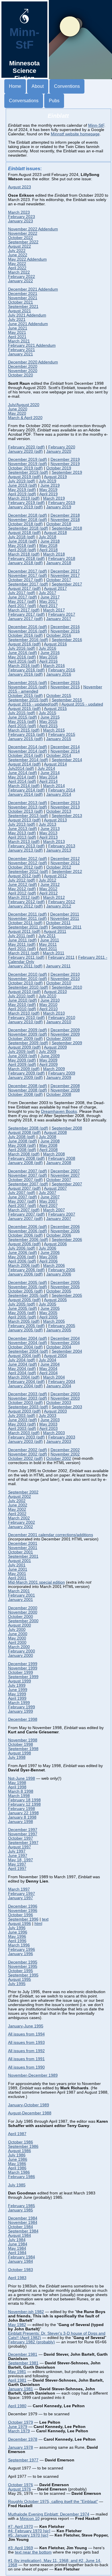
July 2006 (48, 1248)
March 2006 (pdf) (24, 1266)
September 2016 (67, 640)
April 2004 (49, 1373)
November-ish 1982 (26, 2312)
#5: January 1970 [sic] (28, 2535)
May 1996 (17, 1937)
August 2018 (55, 533)
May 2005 (48, 1313)
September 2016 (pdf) (28, 640)
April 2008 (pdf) (22, 1150)
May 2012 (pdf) (22, 889)
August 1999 (20, 1681)
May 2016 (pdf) (22, 657)
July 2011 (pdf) (22, 936)
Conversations (24, 101)
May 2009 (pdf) (22, 1060)
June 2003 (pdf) (23, 1420)
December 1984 (23, 2218)
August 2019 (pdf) (24, 477)
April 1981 (17, 2380)
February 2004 (62, 1382)
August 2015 (55, 709)
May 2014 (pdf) (22, 777)
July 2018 (48, 537)
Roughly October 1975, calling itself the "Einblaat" (53, 2502)
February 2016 (62, 670)
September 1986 (23, 2146)
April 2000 (17, 1643)
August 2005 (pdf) (24, 1300)
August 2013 (55, 820)
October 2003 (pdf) (25, 1403)
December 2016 (65, 627)
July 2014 (46, 768)
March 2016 (54, 666)
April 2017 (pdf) (22, 606)
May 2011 (48, 944)
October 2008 (59, 1094)
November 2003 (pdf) (28, 1398)
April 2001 (17, 1578)
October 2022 (21, 238)
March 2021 (19, 341)
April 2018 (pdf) (22, 550)
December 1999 (23, 1664)
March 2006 (54, 1266)
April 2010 (49, 1009)
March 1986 (19, 2172)
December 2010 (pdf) (28, 974)
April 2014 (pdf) (22, 781)
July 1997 (17, 1851)
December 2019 (65, 459)
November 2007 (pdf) (28, 1175)
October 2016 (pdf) (25, 635)
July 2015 (48, 713)
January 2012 (59, 906)
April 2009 (49, 1065)
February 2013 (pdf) (26, 846)
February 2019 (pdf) (26, 503)
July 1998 (17, 1757)
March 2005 (54, 1321)
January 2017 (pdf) (25, 619)
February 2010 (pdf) (26, 1018)
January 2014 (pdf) (25, 794)
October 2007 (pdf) (25, 1180)
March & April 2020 (25, 418)
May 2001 (17, 1574)
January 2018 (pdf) (25, 563)
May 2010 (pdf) (22, 1005)
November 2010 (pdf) (28, 979)
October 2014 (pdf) (25, 756)
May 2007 (48, 1201)
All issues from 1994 (26, 2034)
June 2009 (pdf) (23, 1056)
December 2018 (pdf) (28, 515)
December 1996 (23, 1906)
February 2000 (22, 1651)
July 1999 (17, 1685)
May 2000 (17, 1638)
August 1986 (20, 2151)
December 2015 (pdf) (28, 683)
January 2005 (59, 1330)
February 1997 (22, 1894)
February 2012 (62, 902)
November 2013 (65, 807)
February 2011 (61, 957)
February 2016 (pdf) (26, 670)
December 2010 (65, 974)
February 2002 (22, 1522)
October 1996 (21, 1915)
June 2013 (50, 829)
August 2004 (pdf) (24, 1356)
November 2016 (65, 631)
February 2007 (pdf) (26, 1214)
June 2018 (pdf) (23, 541)
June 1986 (18, 2159)
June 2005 (50, 1308)
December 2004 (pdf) (28, 1338)
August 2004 (55, 1356)
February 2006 (62, 1270)
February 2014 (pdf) (26, 790)
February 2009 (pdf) (26, 1073)
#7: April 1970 (21, 2527)
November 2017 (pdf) (28, 576)
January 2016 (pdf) (25, 674)
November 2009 (65, 1034)
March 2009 (54, 1069)
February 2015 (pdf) (26, 734)
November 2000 (23, 1612)
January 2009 (59, 1077)
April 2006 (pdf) (22, 1261)
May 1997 (17, 1864)
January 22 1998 (23, 1813)
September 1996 (23, 1919)
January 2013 (59, 850)
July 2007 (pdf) (22, 1193)
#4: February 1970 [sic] (29, 2531)
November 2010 (65, 979)
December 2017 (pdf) (28, 571)
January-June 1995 (26, 2026)
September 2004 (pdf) (28, 1351)
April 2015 (49, 726)
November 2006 (65, 1231)
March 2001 (19, 1591)
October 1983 (21, 2270)
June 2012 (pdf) (23, 885)
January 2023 (21, 221)
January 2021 (21, 354)
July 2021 (17, 320)
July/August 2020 (24, 405)
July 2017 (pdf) (22, 593)
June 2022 (18, 255)
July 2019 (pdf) (22, 481)
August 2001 (20, 1561)
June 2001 (18, 1569)
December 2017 (65, 571)
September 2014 (67, 760)
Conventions (67, 86)
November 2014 (65, 751)
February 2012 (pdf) (26, 902)
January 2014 (59, 794)
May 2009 (48, 1060)
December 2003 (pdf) (28, 1394)
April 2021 (17, 337)
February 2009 (62, 1073)
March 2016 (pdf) (24, 666)
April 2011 (48, 949)
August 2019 (55, 477)
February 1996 (22, 1949)
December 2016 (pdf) (28, 627)
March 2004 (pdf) (24, 1377)
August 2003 (55, 1411)
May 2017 (48, 601)
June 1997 (18, 1856)
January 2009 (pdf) (25, 1077)
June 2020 (18, 409)
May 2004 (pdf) (22, 1369)
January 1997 (21, 1898)
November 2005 (65, 1287)
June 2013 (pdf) (23, 829)
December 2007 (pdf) (28, 1171)
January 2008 (59, 1163)
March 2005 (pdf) (24, 1321)
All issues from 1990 (26, 2067)
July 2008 (48, 1137)
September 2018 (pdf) (28, 528)
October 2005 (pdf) (25, 1291)
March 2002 (19, 1518)
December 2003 (65, 1394)
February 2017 (62, 614)
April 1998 (17, 1787)
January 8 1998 (22, 1817)
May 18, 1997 (21, 1860)
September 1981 (23, 2363)
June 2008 (50, 1141)
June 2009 (50, 1056)
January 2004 (59, 1386)
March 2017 (54, 610)
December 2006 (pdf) (28, 1227)
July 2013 (48, 824)
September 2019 (67, 472)
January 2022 (21, 281)
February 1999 (22, 1707)
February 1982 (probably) (31, 2342)
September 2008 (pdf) (28, 1128)
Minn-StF (24, 38)
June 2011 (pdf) (22, 940)
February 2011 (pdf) (26, 957)
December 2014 (65, 747)
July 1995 (17, 1984)
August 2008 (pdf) (24, 1132)
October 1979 (21, 2422)
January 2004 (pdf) (25, 1386)
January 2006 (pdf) (25, 1274)
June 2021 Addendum (28, 324)
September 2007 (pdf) (28, 1184)
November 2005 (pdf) (28, 1287)
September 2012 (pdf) (28, 872)
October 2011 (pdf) (25, 923)
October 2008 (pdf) (25, 1094)
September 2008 (67, 1128)
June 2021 (18, 328)
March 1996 (19, 1945)
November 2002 (65, 1454)
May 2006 (48, 1257)
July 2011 (47, 936)
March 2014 (54, 786)
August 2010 (55, 992)
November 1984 (23, 2223)
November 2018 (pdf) (28, 520)
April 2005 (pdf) (22, 1317)
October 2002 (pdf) (25, 1458)
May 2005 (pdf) (22, 1313)
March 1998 (19, 1796)
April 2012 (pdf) (22, 893)
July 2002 (17, 1501)
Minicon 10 (30, 2519)
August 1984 (20, 2235)
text (45, 1919)
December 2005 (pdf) (28, 1283)
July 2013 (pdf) (22, 824)
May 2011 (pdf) (22, 944)
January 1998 (21, 1822)
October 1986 (21, 2142)
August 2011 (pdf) (24, 931)
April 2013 (49, 837)
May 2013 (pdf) (22, 833)
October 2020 (21, 375)
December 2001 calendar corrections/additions (51, 1535)
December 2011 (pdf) (27, 914)
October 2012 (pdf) (25, 867)
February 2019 (62, 503)
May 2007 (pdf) (22, 1201)
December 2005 (65, 1283)
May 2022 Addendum (27, 259)
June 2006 (50, 1253)
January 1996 (21, 1954)
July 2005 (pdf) (22, 1304)
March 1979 (19, 2431)
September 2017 (67, 584)
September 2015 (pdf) (28, 700)
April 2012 (49, 893)
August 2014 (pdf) (24, 764)
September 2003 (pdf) (28, 1407)
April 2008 (49, 1150)
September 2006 (67, 1240)
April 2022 (17, 268)
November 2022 (23, 233)
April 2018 (49, 550)
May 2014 (48, 777)
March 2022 (19, 272)
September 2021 (23, 307)
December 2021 (23, 294)
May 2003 (48, 1424)
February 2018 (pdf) (26, 559)
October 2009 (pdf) (25, 1039)
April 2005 (49, 1317)
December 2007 (65, 1171)
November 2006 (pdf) (28, 1231)
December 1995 (23, 1962)
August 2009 (55, 1047)
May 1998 (17, 1783)
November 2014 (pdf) (28, 751)
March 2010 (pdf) (24, 1013)
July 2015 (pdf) (22, 713)
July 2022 (17, 251)
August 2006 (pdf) (24, 1244)
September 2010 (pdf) (28, 987)
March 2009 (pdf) (24, 1069)
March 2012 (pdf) (24, 897)
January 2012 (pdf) (25, 906)
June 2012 (50, 885)
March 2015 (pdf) (24, 730)
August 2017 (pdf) (24, 588)
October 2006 (59, 1235)
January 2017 (59, 619)
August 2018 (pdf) (24, 533)
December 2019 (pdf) (28, 459)
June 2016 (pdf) (23, 653)
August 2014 (55, 764)
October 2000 (21, 1617)
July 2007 (48, 1193)
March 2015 (54, 730)
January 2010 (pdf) (25, 1022)
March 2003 (54, 1433)
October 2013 (59, 811)
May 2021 (17, 332)
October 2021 (21, 302)
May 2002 (17, 1509)
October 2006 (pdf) (25, 1235)
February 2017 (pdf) (26, 614)
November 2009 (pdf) (28, 1034)
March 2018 (54, 554)
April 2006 (49, 1261)
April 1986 (17, 2168)
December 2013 (65, 803)
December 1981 (23, 2354)
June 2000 (18, 1634)
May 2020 (17, 413)
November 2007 (65, 1175)
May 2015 (48, 722)
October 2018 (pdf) (25, 524)
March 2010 (54, 1013)
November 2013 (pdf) (28, 807)
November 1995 (23, 1966)
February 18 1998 (24, 1800)
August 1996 (20, 1924)
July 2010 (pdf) (22, 996)
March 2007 (54, 1210)
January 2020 (59, 451)
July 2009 (48, 1052)
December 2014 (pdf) (28, 747)
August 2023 (20, 187)
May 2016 (48, 657)
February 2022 (22, 277)
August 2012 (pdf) (24, 876)
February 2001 (22, 1595)
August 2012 (55, 876)
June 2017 (50, 597)
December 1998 (23, 1719)
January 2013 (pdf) (25, 850)
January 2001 (21, 1600)
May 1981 (17, 2372)
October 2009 (59, 1039)
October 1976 (21, 2485)
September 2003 (67, 1407)
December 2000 (23, 1608)
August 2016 (55, 644)
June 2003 (50, 1420)
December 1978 (23, 2439)
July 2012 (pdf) (22, 880)
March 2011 (54, 953)
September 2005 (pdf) (28, 1295)
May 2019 (48, 490)
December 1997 (23, 1830)
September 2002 (23, 1492)
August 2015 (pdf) (24, 709)
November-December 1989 (33, 2075)
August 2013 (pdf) (24, 820)
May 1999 (17, 1694)
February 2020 (62, 447)
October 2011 (58, 923)
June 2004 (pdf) (23, 1364)
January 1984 (21, 2261)
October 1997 (21, 1838)
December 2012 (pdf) (28, 859)
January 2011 (58, 966)
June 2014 (50, 773)
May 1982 (17, 2325)
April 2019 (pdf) (22, 494)
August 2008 (55, 1132)
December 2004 (65, 1338)
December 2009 (65, 1030)
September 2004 (67, 1351)
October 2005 (59, 1291)
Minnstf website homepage (75, 134)
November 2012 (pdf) (28, 863)
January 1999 (21, 1711)
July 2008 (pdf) (22, 1137)
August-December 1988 (30, 2113)
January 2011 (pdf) (25, 966)
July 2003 (48, 1416)
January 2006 (59, 1274)
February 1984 (22, 2257)
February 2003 (62, 1437)
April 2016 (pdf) (22, 661)
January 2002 (21, 1527)
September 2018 (67, 528)
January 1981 (21, 2389)
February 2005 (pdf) (26, 1326)
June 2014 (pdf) (23, 773)
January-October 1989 (29, 2105)
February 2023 (22, 217)
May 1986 (17, 2164)
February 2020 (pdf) (26, 447)
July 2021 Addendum (27, 315)
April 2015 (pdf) (22, 726)
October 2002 (59, 1458)
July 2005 (48, 1304)
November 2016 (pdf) (28, 631)
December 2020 (23, 366)
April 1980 (17, 2406)
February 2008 (62, 1158)
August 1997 (20, 1847)
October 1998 (21, 1744)
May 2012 (48, 889)
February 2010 (62, 1018)
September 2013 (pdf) (28, 816)
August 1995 (20, 1979)
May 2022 (17, 264)
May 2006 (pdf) (22, 1257)
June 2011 (50, 940)
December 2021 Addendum (33, 289)
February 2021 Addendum (32, 345)
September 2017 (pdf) (28, 584)
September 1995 (23, 1975)
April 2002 (17, 1514)
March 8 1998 (21, 1791)
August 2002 (20, 1496)
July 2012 (48, 880)
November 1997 (23, 1834)
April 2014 (49, 781)
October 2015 (59, 696)
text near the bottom (33, 2552)
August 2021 (20, 311)
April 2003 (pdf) (22, 1429)
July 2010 (48, 996)
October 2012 (59, 867)
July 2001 (17, 1565)
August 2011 (55, 931)
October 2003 (59, 1403)
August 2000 (20, 1625)
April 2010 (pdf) (22, 1009)
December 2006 (65, 1227)
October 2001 (21, 1552)
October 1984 (21, 2227)
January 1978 (21, 2447)
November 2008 (65, 1090)
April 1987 (17, 2134)
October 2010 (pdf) (25, 983)
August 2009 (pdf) (24, 1047)
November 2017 (65, 576)
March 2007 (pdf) (24, 1210)
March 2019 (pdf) (24, 498)
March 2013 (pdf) (24, 842)
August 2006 (55, 1244)
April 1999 (17, 1698)
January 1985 (21, 2210)
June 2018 (50, 541)
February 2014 (62, 790)
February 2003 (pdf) (26, 1437)
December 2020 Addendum (33, 362)
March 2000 (19, 1647)
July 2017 (48, 593)
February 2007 (62, 1214)
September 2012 (67, 872)
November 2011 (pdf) (27, 919)
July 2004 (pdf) (22, 1360)
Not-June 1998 (22, 1778)
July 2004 (48, 1360)
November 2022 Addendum (33, 229)
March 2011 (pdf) (24, 953)
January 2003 (59, 1441)
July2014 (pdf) (21, 768)
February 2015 (62, 734)
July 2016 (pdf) (22, 648)
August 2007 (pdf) (24, 1188)
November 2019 (65, 464)
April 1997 (17, 1869)
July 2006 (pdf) (22, 1248)
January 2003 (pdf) (25, 1441)
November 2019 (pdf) (28, 464)
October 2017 (59, 580)
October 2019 (59, 468)
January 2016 (59, 674)
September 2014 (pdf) (28, 760)
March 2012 (54, 897)
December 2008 (65, 1086)
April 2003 (49, 1429)
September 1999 (23, 1677)
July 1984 (17, 2240)
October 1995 (21, 1971)
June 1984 (18, 2244)
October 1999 (21, 1672)
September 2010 (67, 987)
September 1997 (23, 1843)
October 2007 (59, 1180)
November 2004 (65, 1343)
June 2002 (18, 1505)
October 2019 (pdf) (25, 468)
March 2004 (54, 1377)
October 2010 (59, 983)
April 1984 (17, 2253)
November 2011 (65, 919)
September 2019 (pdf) (28, 472)
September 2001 (23, 1556)
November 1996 (23, 1911)
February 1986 (22, 2177)
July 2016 (48, 648)
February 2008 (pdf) (26, 1158)
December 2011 (65, 914)
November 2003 (65, 1398)
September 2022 (23, 242)
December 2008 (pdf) (28, 1086)
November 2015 (65, 687)
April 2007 (49, 1206)
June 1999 (18, 1690)
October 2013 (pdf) (25, 811)
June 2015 (50, 717)
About (38, 86)
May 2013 (48, 833)
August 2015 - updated (82, 704)
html (38, 1924)
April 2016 (49, 661)
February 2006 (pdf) (26, 1270)
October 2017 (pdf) (25, 580)
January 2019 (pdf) (25, 507)
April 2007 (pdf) (22, 1206)
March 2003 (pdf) (24, 1433)
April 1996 (17, 1941)
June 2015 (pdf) (23, 717)
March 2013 (54, 842)
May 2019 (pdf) (22, 490)
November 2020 (23, 371)
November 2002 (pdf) (28, 1454)
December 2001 (23, 1543)
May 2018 (48, 546)
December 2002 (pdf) (28, 1450)
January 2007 (59, 1219)
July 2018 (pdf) (22, 537)
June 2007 (50, 1197)
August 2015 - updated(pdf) (33, 704)
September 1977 (23, 2460)
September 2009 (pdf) (28, 1043)
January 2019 (59, 507)
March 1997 (19, 1889)
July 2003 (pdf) (22, 1416)
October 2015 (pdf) (25, 696)
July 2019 (48, 481)
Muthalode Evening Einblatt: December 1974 (49, 2514)
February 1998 (22, 1809)
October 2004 (59, 1347)
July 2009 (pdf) (22, 1052)
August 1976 (20, 2489)
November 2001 (23, 1548)
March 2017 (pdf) (24, 610)
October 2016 (59, 635)
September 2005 (67, 1295)
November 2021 (23, 298)
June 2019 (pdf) (23, 485)
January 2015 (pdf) (25, 739)
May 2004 (48, 1369)
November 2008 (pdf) (28, 1090)
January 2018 (59, 563)
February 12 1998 (24, 1804)
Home (15, 86)
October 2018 (59, 524)
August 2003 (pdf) (24, 1411)
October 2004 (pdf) (25, 1347)
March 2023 (19, 212)
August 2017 (55, 588)
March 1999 (19, 1703)
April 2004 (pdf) (22, 1373)
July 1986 (17, 2155)
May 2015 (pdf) (22, 722)
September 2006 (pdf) (28, 1240)
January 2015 (59, 739)
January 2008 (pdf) (25, 1163)
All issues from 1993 (26, 2043)
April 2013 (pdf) (22, 837)
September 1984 (23, 2231)
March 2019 (54, 498)
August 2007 (55, 1188)
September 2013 (67, 816)
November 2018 (65, 520)
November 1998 (23, 1740)
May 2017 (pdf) (22, 601)
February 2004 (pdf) (26, 1382)
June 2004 (50, 1364)
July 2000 (17, 1630)
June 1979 (18, 2427)
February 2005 (62, 1326)
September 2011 (66, 927)
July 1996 (17, 1928)
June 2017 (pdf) (23, 597)
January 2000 (21, 1655)
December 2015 (65, 683)
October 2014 (59, 756)
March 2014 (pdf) (24, 786)
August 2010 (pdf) (24, 992)
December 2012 (65, 859)
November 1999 (23, 1668)
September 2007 (67, 1184)
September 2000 (23, 1621)
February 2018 (62, 559)
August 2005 (55, 1300)
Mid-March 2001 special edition (36, 1582)
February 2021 (22, 350)
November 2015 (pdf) (28, 687)
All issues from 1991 (26, 2059)
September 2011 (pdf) (28, 927)
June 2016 (50, 653)
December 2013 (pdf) (28, 803)
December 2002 (65, 1450)
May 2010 (48, 1005)
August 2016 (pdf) (24, 644)
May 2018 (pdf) (22, 546)
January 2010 (59, 1022)
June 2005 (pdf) (23, 1308)
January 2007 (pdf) (25, 1219)
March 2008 (54, 1154)
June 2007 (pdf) (23, 1197)
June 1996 (18, 1932)
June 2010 (50, 1000)
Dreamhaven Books (59, 1111)
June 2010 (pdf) (23, 1000)
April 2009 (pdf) (22, 1065)
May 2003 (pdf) (22, 1424)
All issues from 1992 (26, 2051)
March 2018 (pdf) (24, 554)
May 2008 (48, 1145)
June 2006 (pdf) (23, 1253)
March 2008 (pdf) (24, 1154)
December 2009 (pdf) (28, 1030)
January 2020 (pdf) (25, 451)
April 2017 (49, 606)
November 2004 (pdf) (28, 1343)
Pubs (54, 101)
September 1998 (23, 1749)
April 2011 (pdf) (22, 949)
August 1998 (20, 1753)
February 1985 (22, 2206)
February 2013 (62, 846)
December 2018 (65, 515)
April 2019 (49, 494)
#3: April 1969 (21, 2548)
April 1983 (17, 2278)
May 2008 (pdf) (22, 1145)
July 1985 (17, 2185)
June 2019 (50, 485)
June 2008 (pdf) (23, 1141)
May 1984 (17, 2248)
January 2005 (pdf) (25, 1330)
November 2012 (65, 863)
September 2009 (67, 1043)
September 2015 (67, 700)
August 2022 (20, 246)
